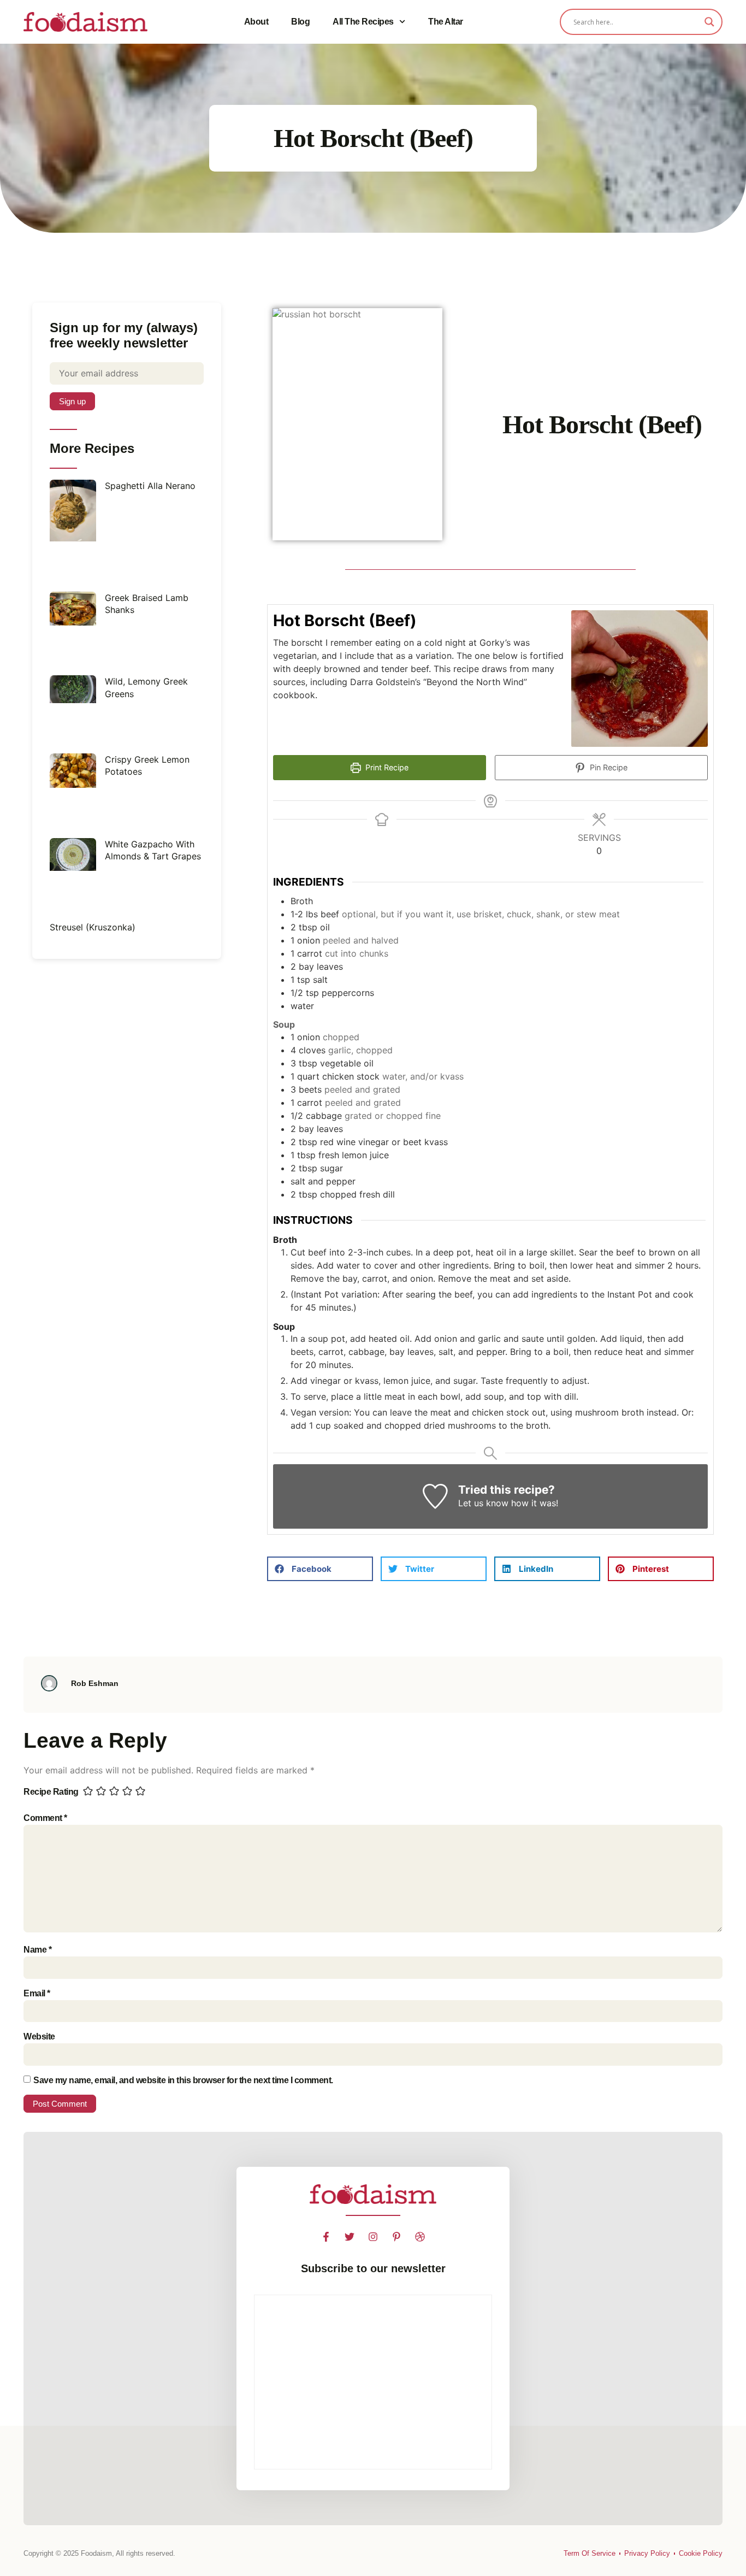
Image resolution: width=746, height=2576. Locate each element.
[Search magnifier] (709, 22)
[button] (320, 1569)
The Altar (446, 22)
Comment (45, 1818)
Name (37, 1950)
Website (39, 2036)
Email (37, 1993)
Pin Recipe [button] (608, 767)
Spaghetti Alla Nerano (150, 486)
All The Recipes (363, 22)
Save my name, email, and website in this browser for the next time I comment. (183, 2080)
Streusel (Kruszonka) (93, 927)
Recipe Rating (51, 1792)
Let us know (483, 1503)
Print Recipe (386, 767)
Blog (300, 22)
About (256, 22)
